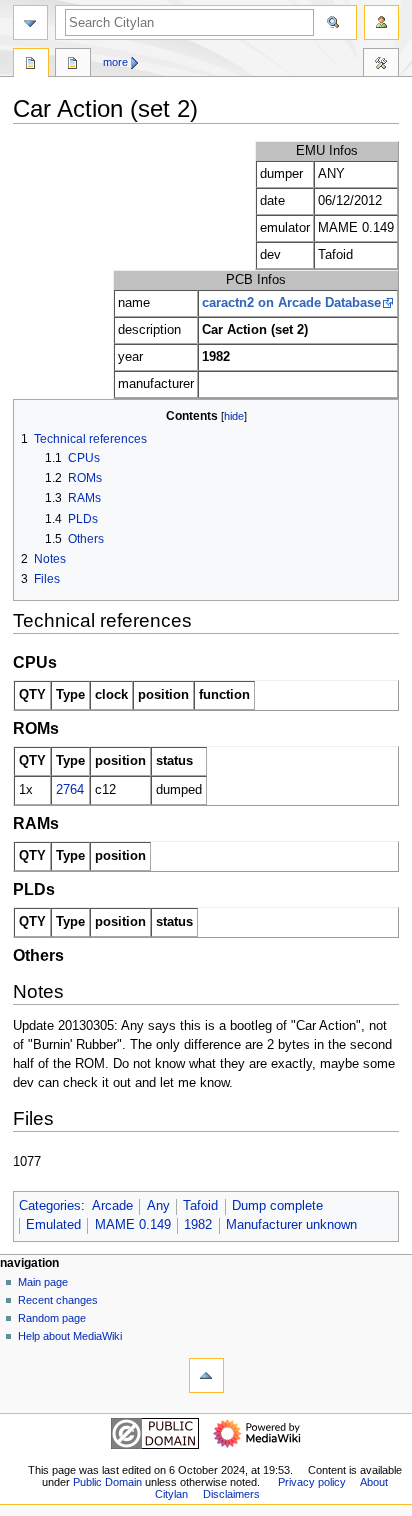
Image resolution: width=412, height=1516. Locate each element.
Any (158, 1206)
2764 (70, 790)
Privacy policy (312, 1482)
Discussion (73, 65)
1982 (198, 1225)
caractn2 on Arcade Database (291, 303)
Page (31, 65)
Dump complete (277, 1206)
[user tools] (381, 22)
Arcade (112, 1206)
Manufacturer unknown (291, 1225)
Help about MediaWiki (70, 1336)
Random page (52, 1318)
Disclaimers (231, 1494)
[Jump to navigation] (30, 22)
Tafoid (200, 1206)
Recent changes (58, 1300)
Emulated (53, 1225)
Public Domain (107, 1482)
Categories (50, 1206)
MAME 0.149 (133, 1225)
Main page (43, 1282)
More (115, 62)
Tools (381, 65)
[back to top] (206, 1375)
